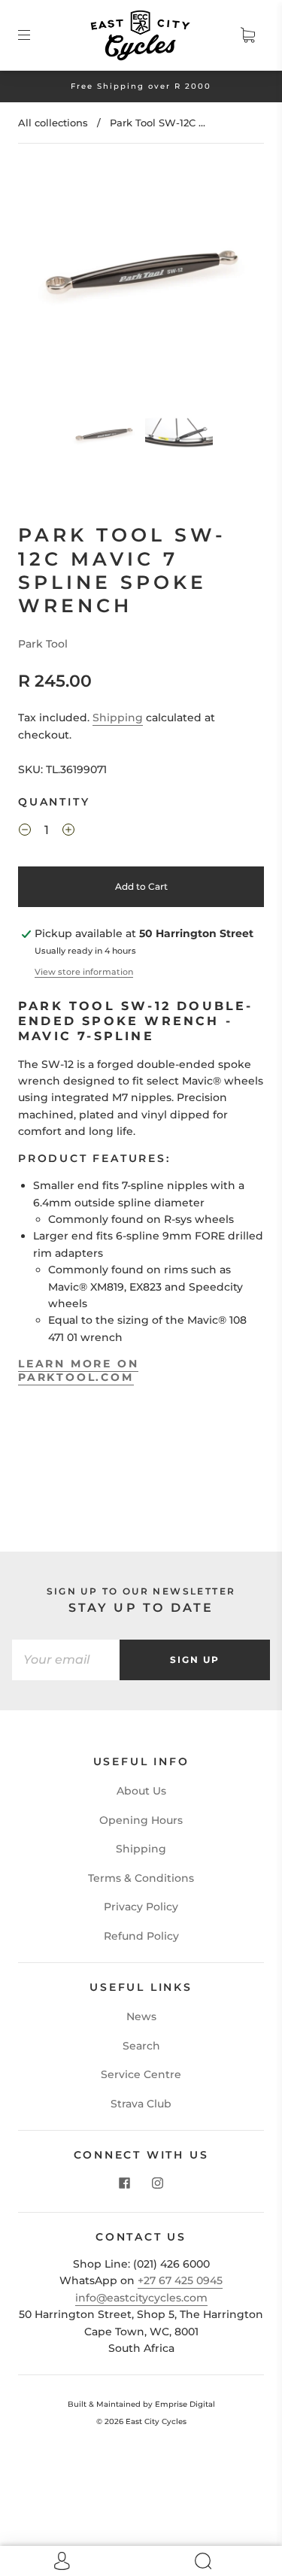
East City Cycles (156, 2421)
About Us (141, 1791)
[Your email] (66, 1660)
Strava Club (141, 2104)
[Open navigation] (35, 35)
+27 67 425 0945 (180, 2280)
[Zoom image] (141, 279)
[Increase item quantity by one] (68, 832)
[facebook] (125, 2183)
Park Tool (43, 644)
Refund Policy (141, 1936)
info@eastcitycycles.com (141, 2298)
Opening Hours (141, 1820)
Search (141, 2046)
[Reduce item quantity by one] (25, 832)
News (141, 2016)
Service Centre (141, 2074)
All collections (53, 123)
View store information (84, 972)
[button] (50, 279)
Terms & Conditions (141, 1878)
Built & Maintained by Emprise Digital (141, 2404)
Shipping (118, 718)
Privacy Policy (141, 1907)
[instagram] (158, 2183)
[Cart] (247, 35)
